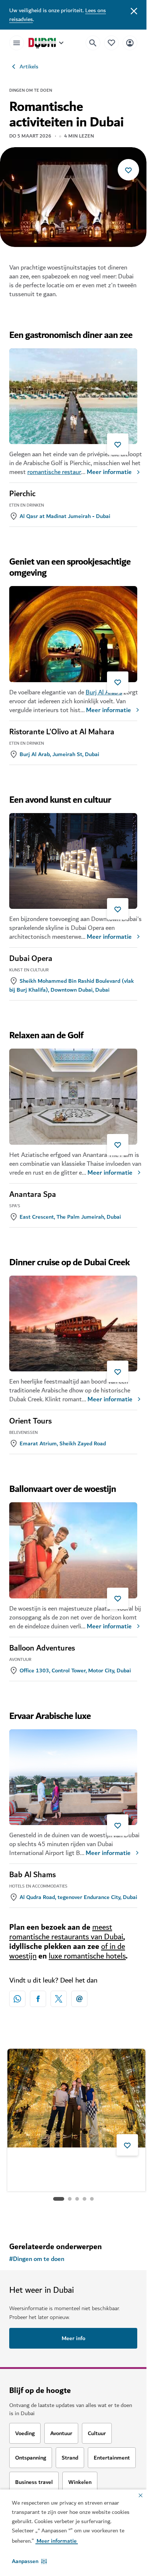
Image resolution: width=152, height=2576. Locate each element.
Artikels (29, 67)
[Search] (93, 43)
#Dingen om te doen (37, 2259)
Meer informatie (109, 472)
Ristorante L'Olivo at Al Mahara (62, 732)
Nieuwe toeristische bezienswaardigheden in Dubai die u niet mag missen (74, 2165)
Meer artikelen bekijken (73, 2217)
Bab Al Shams (32, 1875)
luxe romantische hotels (87, 1956)
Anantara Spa (33, 1195)
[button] (29, 2561)
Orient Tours (30, 1421)
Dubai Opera (31, 959)
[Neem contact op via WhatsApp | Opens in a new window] (17, 1999)
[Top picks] (111, 43)
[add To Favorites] (128, 170)
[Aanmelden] (130, 43)
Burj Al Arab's (104, 692)
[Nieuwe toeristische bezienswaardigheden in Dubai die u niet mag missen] (76, 2098)
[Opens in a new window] (38, 1999)
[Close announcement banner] (134, 10)
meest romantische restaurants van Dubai (66, 1932)
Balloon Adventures (42, 1648)
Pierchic (22, 494)
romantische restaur (54, 472)
